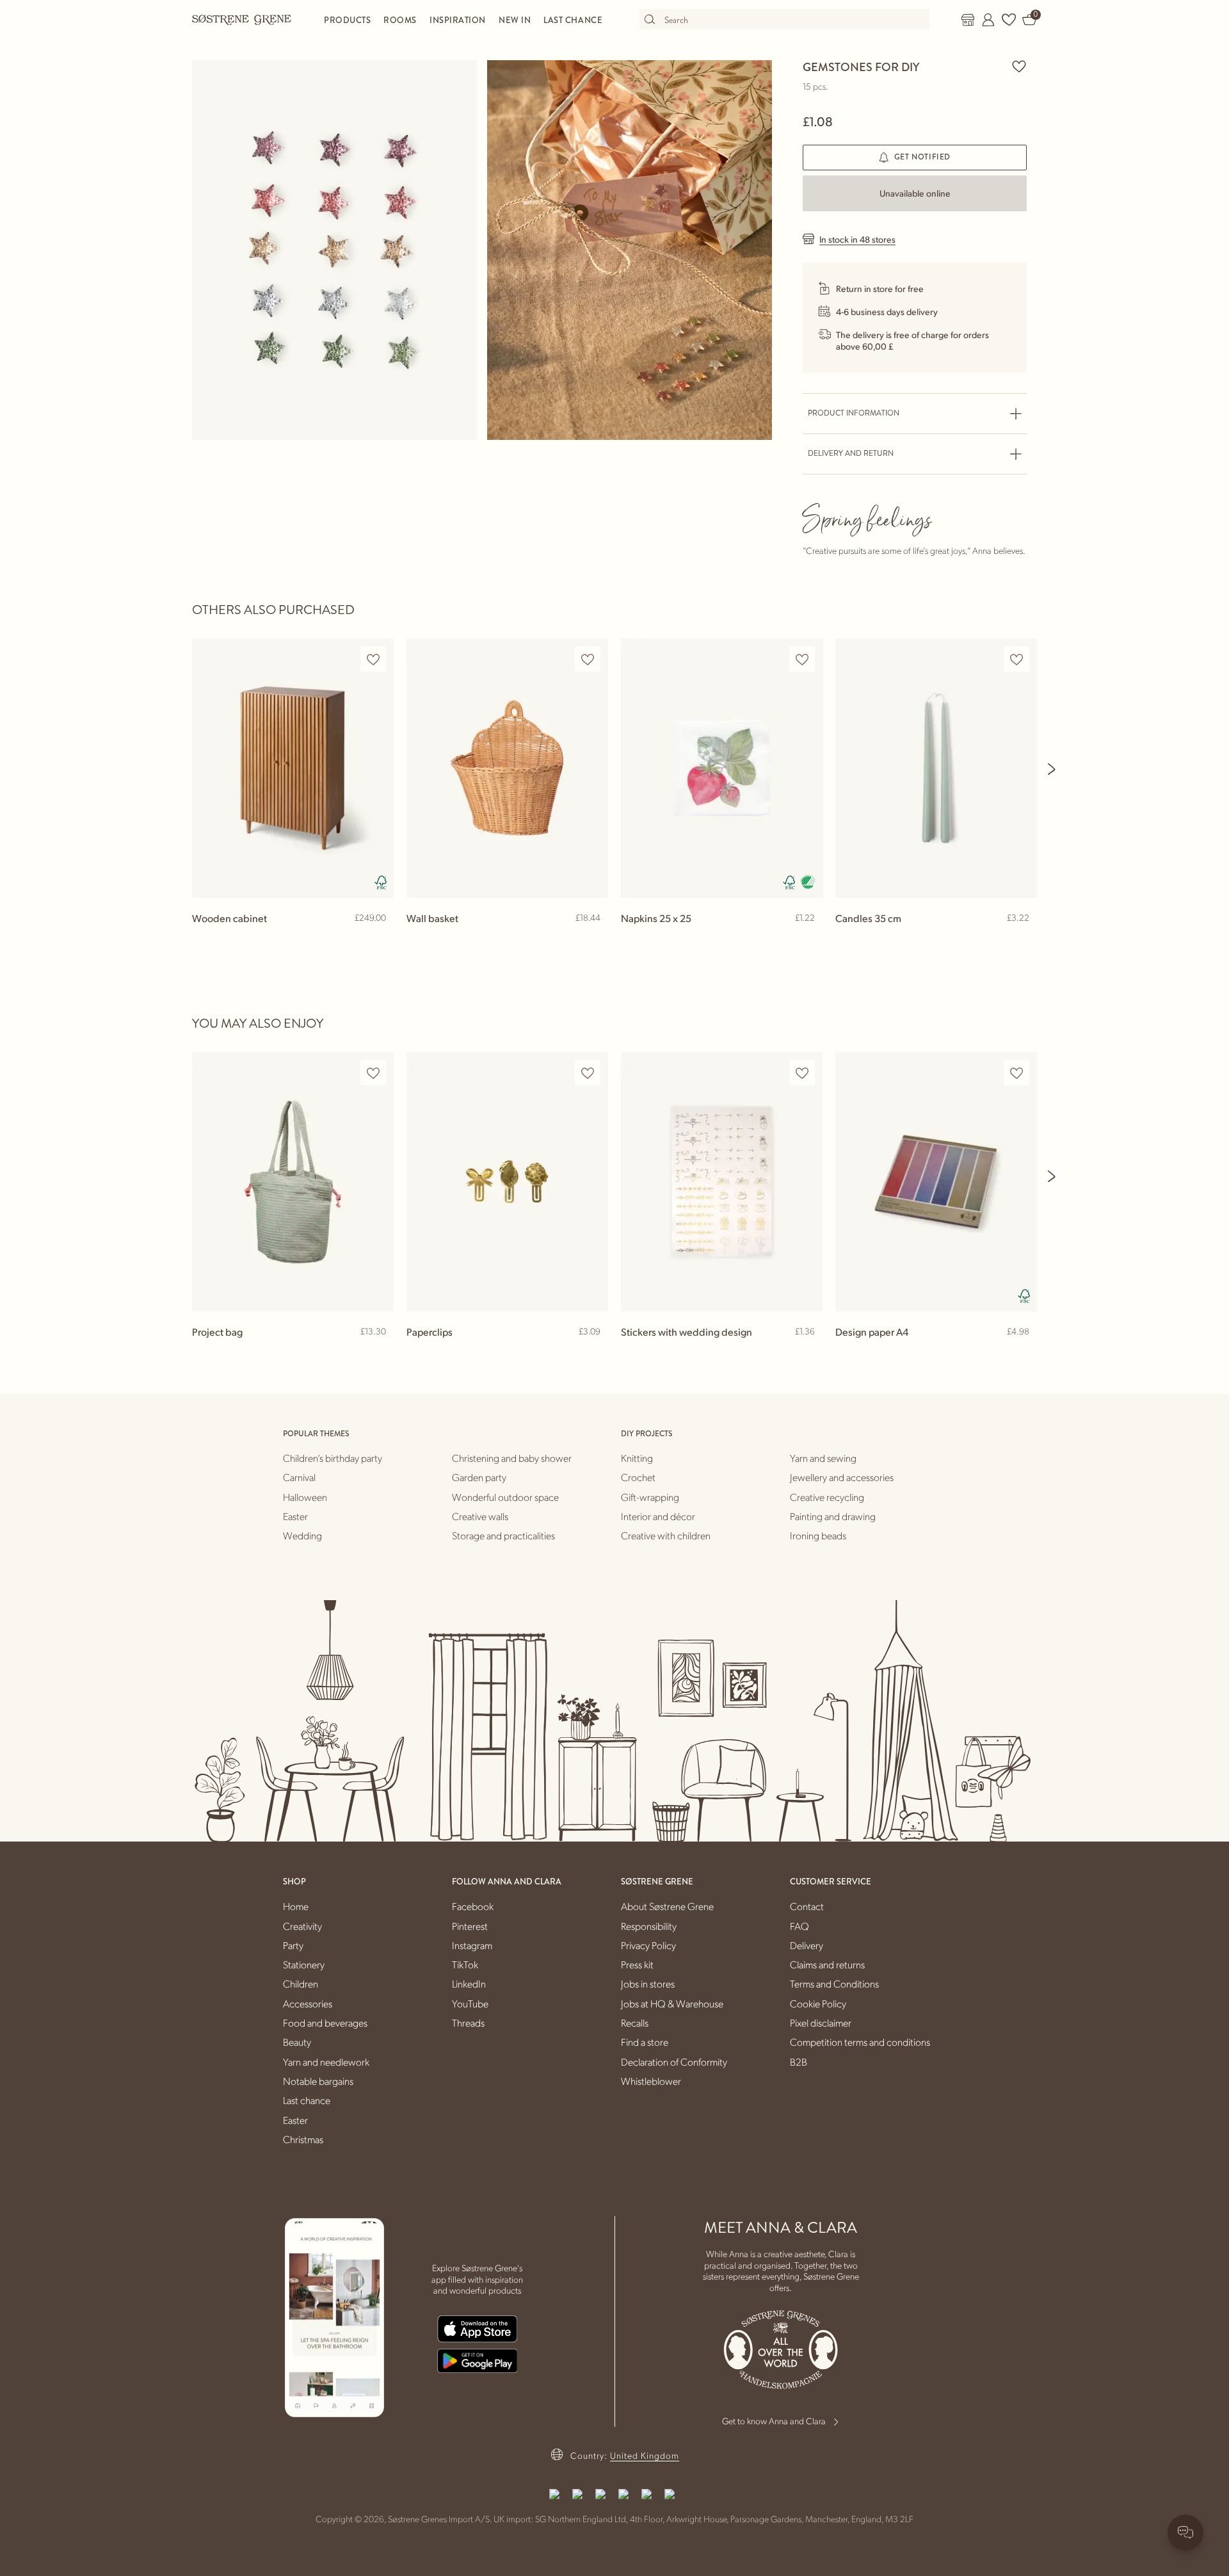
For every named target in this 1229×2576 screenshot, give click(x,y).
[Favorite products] (1009, 20)
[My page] (988, 20)
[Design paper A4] (936, 1182)
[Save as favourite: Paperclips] (588, 1073)
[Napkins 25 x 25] (722, 768)
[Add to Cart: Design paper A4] (1022, 1352)
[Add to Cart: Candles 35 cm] (1022, 939)
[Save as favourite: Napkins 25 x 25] (802, 659)
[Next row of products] (1052, 769)
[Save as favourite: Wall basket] (588, 659)
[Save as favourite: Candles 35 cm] (1016, 659)
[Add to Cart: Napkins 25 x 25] (807, 939)
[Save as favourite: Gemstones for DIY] (1019, 66)
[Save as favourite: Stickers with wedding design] (802, 1073)
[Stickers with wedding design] (722, 1182)
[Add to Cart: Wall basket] (593, 939)
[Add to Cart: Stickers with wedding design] (807, 1352)
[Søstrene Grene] (242, 19)
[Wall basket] (507, 768)
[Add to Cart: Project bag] (378, 1352)
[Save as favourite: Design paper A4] (1016, 1073)
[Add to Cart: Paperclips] (593, 1352)
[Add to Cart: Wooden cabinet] (378, 939)
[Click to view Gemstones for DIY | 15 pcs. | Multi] (334, 250)
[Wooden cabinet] (293, 768)
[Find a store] (968, 20)
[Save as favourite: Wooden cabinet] (373, 659)
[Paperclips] (507, 1182)
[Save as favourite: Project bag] (373, 1073)
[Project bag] (293, 1182)
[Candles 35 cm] (936, 768)
